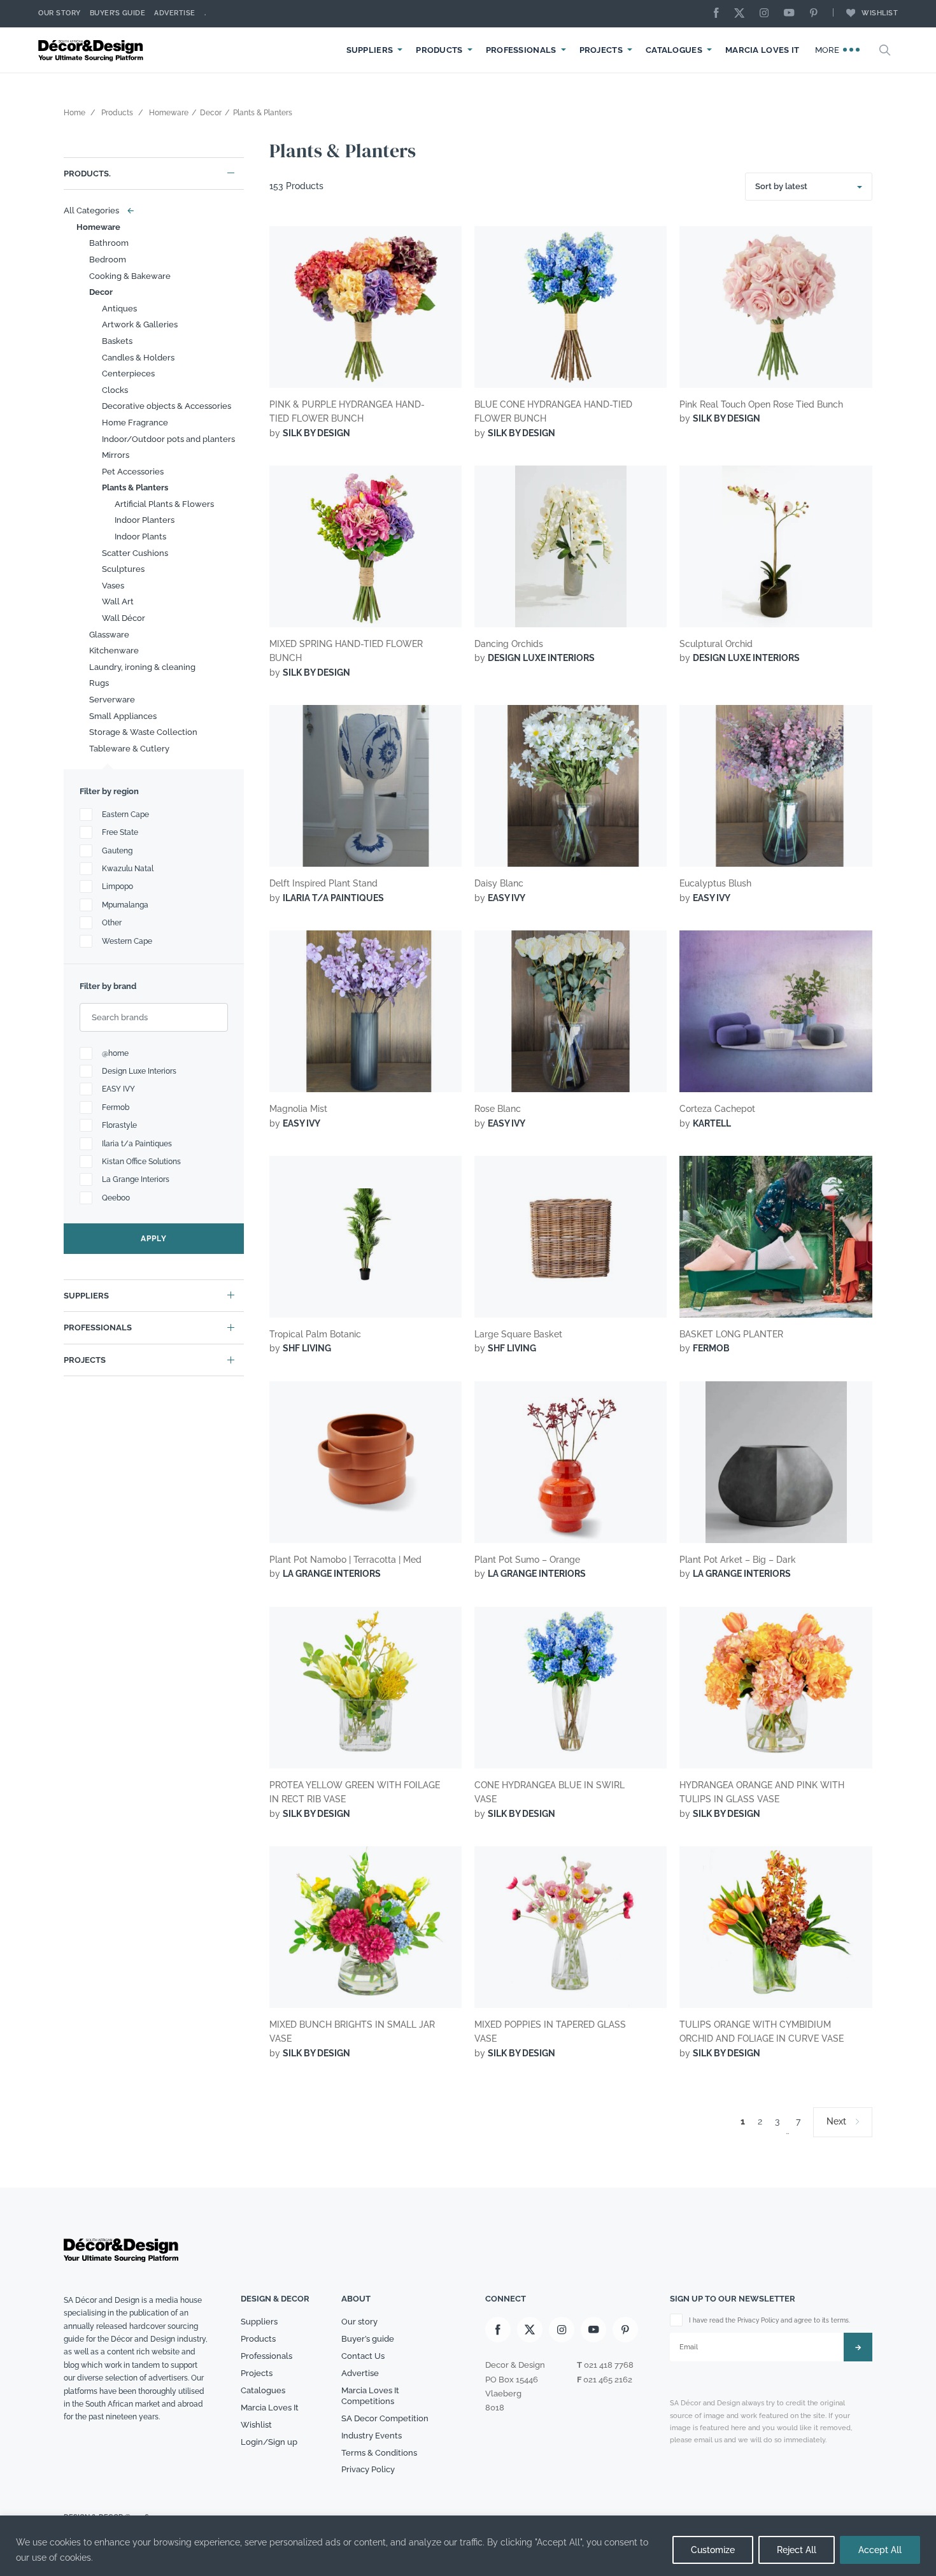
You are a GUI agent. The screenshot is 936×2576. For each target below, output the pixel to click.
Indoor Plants (140, 537)
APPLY (154, 1239)
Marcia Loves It (762, 50)
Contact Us (363, 2356)
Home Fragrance (135, 423)
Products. (87, 174)
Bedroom (108, 260)
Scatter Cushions (135, 553)
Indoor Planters (145, 520)
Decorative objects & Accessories (167, 406)
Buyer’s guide (368, 2339)
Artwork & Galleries (140, 324)
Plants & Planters (135, 487)
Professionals (521, 50)
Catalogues (674, 50)
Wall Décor (124, 618)
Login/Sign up (269, 2442)
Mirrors (116, 455)
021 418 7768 (609, 2365)
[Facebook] (720, 14)
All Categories (96, 210)
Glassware (109, 635)
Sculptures (123, 569)
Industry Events (372, 2436)
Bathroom (109, 243)
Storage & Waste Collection (143, 732)
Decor (101, 292)
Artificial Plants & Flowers (164, 504)
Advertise (175, 13)
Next (836, 2121)
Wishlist (880, 13)
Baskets (117, 341)
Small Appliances (123, 716)
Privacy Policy (368, 2469)
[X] (742, 14)
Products (439, 50)
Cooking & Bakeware (130, 276)
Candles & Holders (138, 358)
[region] (468, 2546)
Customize (713, 2550)
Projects (601, 50)
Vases (113, 586)
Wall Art (118, 601)
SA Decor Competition (385, 2418)
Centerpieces (128, 374)
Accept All (880, 2550)
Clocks (115, 390)
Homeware (98, 227)
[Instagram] (767, 14)
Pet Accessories (133, 472)
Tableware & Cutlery (129, 749)
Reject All (797, 2550)
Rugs (99, 683)
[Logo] (92, 50)
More (829, 50)
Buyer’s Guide (118, 13)
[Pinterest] (817, 14)
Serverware (112, 700)
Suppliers (370, 50)
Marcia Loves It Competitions (370, 2396)
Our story (60, 13)
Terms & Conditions (379, 2453)
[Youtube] (792, 14)
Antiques (119, 309)
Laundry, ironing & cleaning (142, 667)
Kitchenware (114, 651)
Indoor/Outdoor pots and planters (168, 439)
